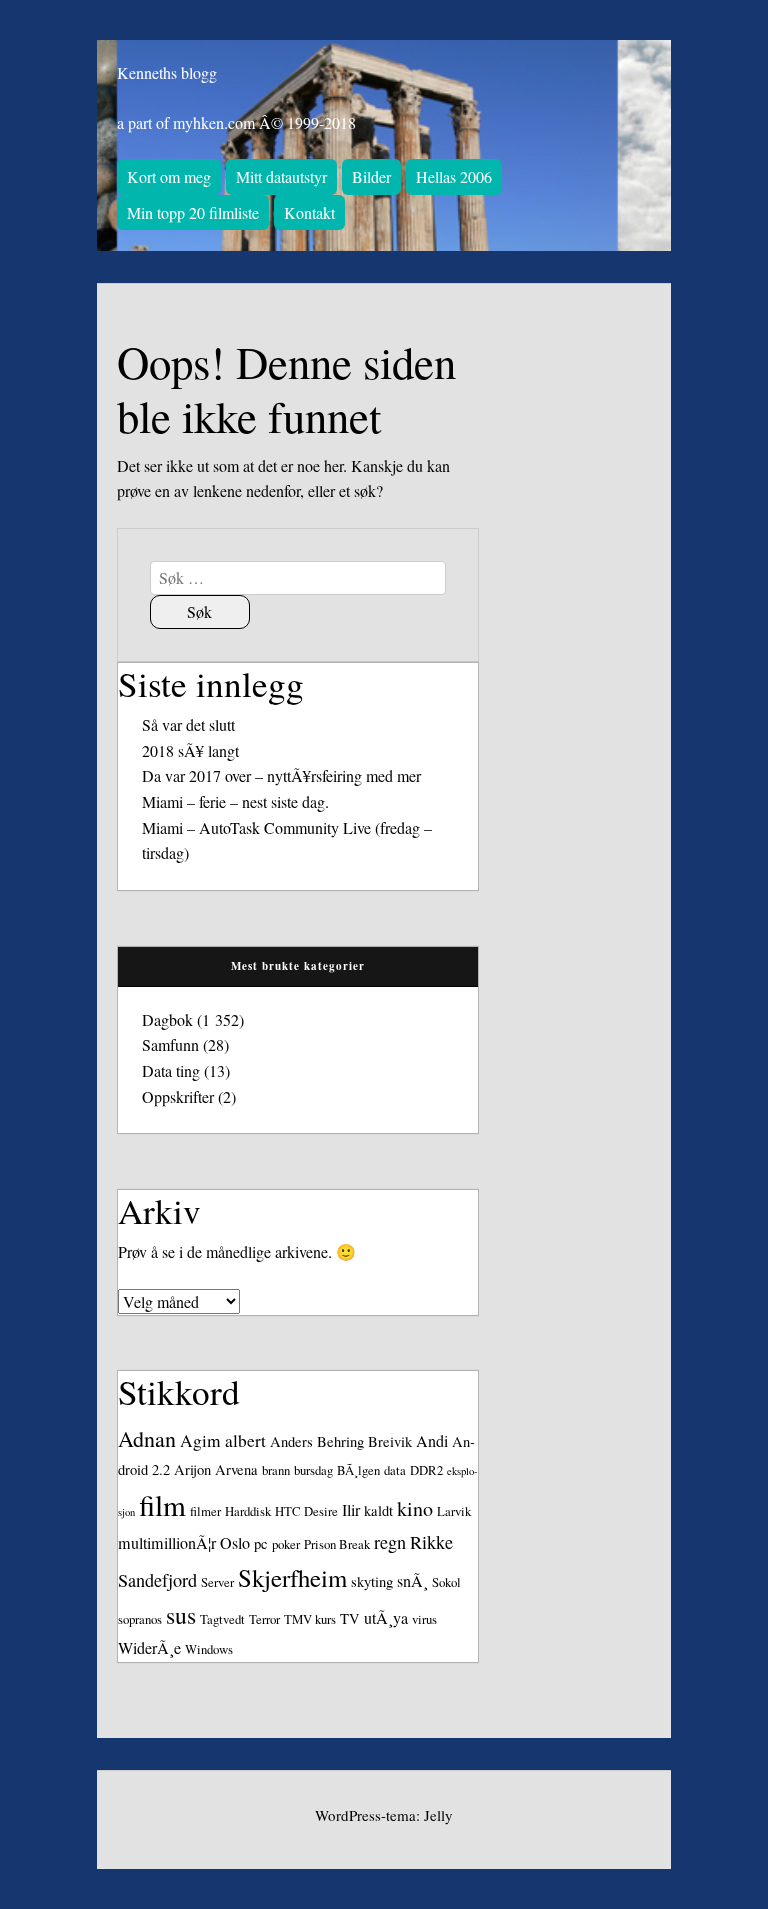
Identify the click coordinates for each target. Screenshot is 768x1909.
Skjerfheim (292, 1577)
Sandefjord (157, 1580)
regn (390, 1542)
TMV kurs (310, 1619)
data (395, 1470)
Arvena (236, 1469)
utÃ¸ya (386, 1618)
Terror (264, 1619)
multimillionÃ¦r (167, 1543)
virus (424, 1619)
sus (181, 1615)
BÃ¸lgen (358, 1470)
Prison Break (337, 1544)
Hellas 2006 (454, 176)
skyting (372, 1581)
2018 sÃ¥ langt (190, 750)
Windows (209, 1649)
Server (217, 1582)
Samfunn (170, 1044)
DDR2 (426, 1470)
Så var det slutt (188, 724)
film (162, 1504)
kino (415, 1508)
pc (261, 1543)
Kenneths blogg (167, 72)
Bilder (371, 176)
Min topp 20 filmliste (193, 212)
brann (276, 1470)
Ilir (351, 1510)
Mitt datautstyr (281, 176)
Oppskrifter (178, 1096)
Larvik (454, 1511)
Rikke (431, 1542)
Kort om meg (169, 176)
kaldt (378, 1510)
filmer (205, 1511)
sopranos (140, 1619)
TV (350, 1618)
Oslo (235, 1543)
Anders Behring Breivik (341, 1441)
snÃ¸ (412, 1581)
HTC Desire (306, 1511)
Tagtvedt (222, 1619)
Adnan (147, 1438)
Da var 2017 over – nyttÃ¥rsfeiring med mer (281, 775)
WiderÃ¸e (149, 1648)
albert (245, 1440)
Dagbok (167, 1019)
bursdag (313, 1470)
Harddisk (248, 1511)
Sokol (446, 1582)
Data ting (171, 1070)
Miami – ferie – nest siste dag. (235, 801)
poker (286, 1544)
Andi (432, 1441)
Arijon (192, 1469)
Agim (200, 1440)
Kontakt (309, 212)
